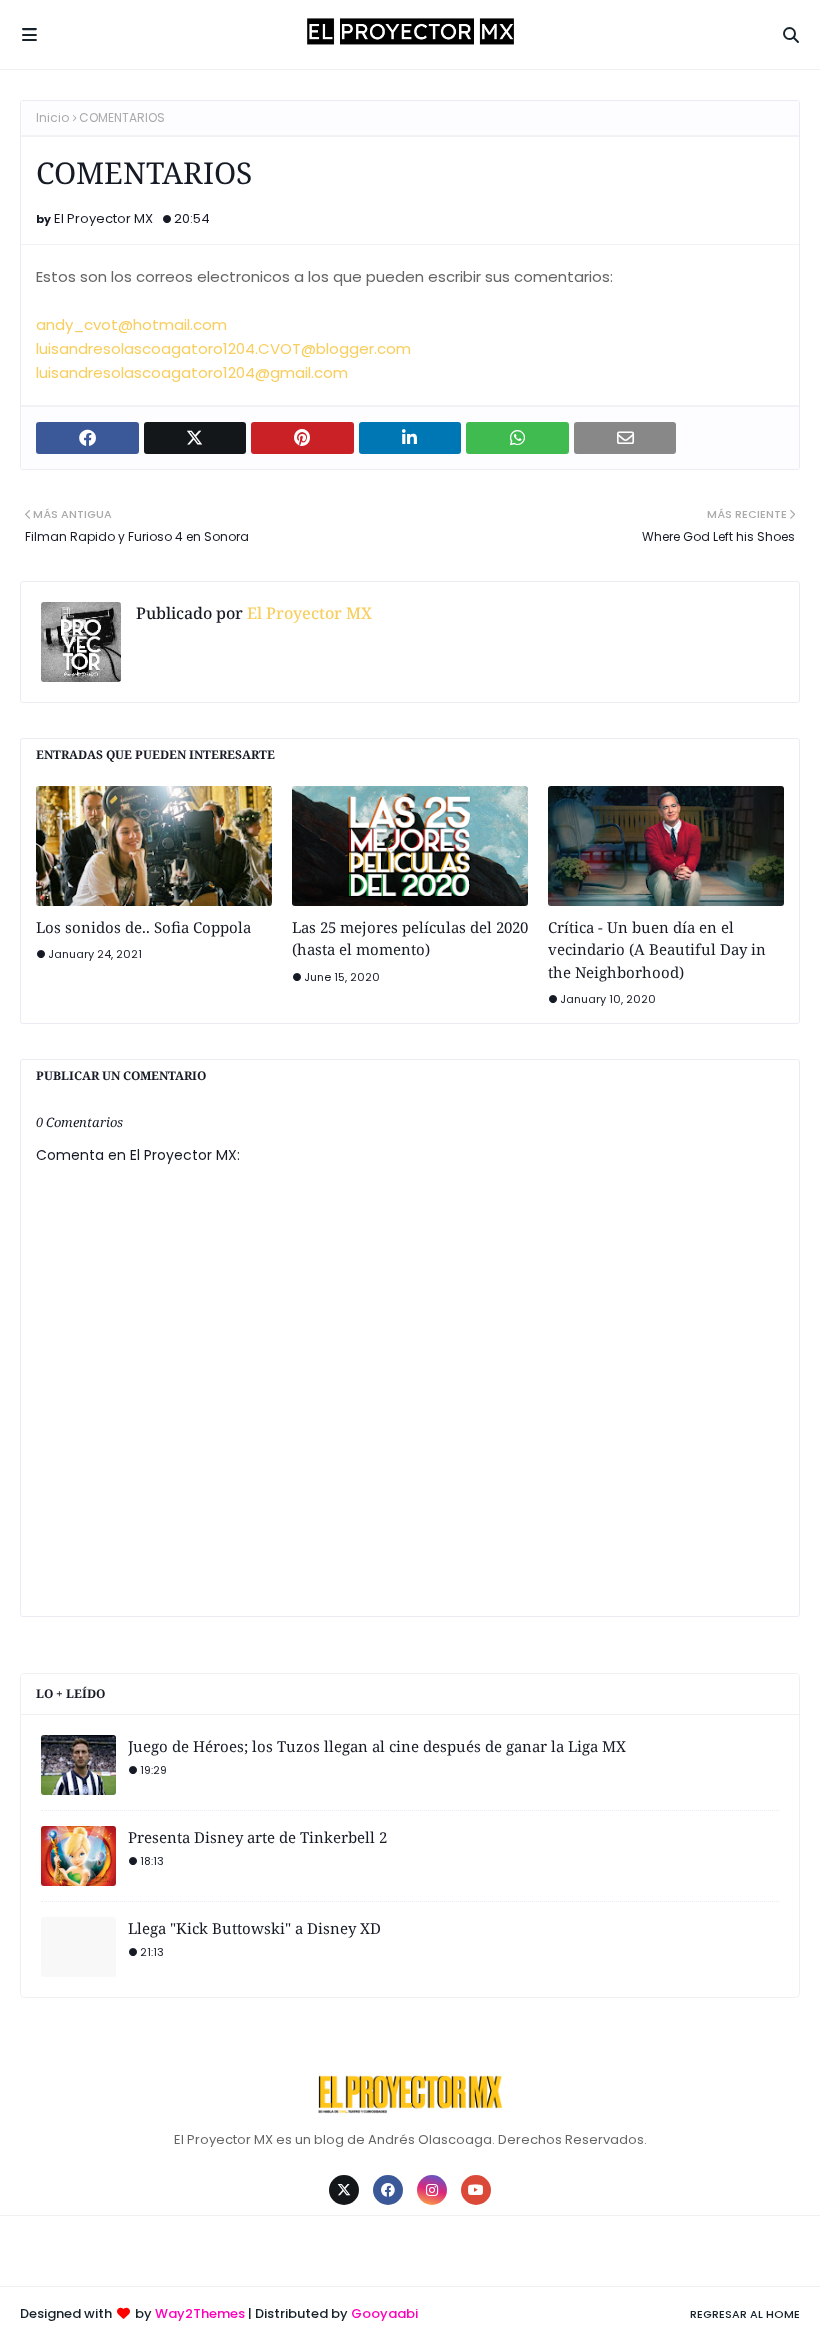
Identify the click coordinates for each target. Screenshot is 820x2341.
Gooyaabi (384, 2313)
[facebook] (388, 2190)
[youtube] (476, 2190)
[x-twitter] (344, 2190)
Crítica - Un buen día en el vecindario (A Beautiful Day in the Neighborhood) (657, 949)
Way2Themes (200, 2313)
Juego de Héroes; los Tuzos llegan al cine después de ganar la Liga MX (377, 1746)
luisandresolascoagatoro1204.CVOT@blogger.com (223, 348)
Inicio (52, 117)
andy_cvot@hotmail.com (131, 324)
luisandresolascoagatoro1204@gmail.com (192, 372)
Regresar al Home (745, 2314)
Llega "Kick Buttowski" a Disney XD (254, 1928)
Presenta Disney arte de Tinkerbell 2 (257, 1837)
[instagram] (432, 2190)
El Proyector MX (103, 218)
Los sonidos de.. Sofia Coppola (143, 927)
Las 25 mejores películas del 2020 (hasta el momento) (410, 938)
